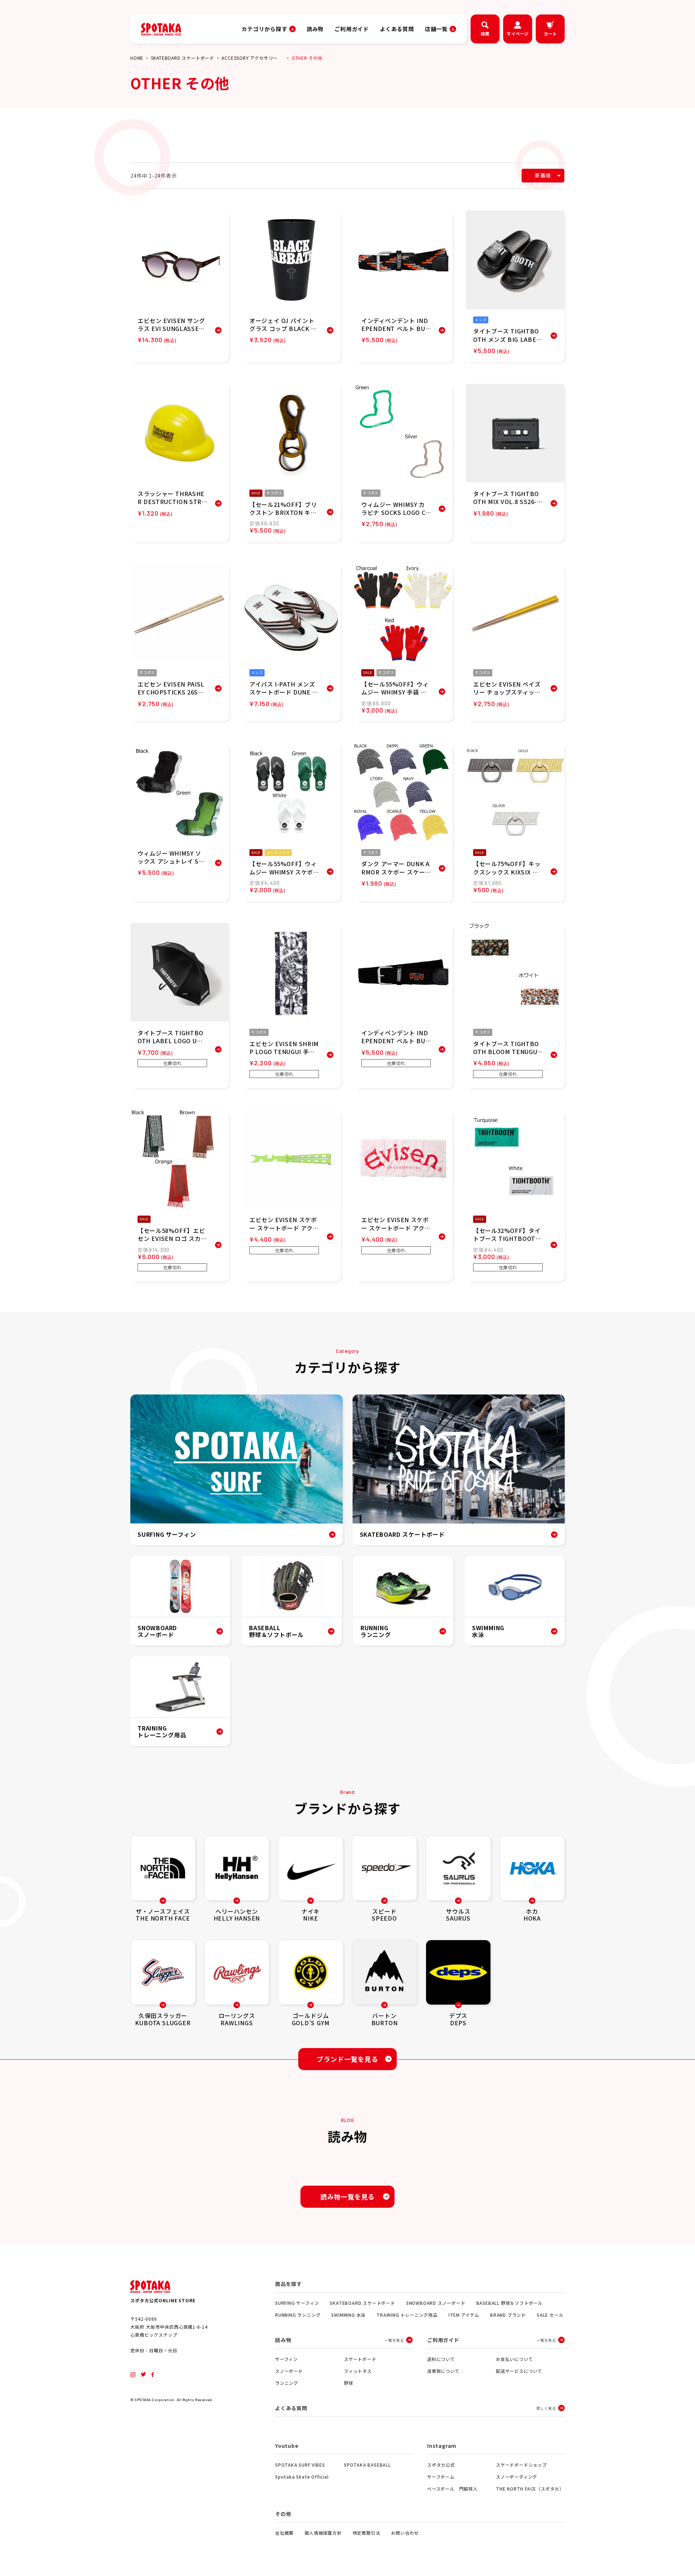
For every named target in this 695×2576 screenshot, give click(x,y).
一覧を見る (394, 2340)
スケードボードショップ (521, 2465)
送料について (441, 2359)
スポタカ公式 (441, 2465)
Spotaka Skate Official (302, 2477)
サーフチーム (441, 2477)
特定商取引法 (367, 2533)
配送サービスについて (519, 2371)
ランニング (287, 2383)
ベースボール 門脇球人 (452, 2489)
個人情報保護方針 (323, 2533)
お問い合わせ (405, 2533)
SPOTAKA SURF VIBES (300, 2465)
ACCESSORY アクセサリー (250, 58)
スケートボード (360, 2359)
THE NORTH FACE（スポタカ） (530, 2489)
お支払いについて (514, 2359)
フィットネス (358, 2371)
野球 (349, 2383)
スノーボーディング (517, 2477)
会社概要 (284, 2533)
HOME (137, 58)
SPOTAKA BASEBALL (367, 2465)
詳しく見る (546, 2408)
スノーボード (289, 2371)
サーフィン (287, 2359)
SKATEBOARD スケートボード (183, 58)
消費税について (443, 2371)
